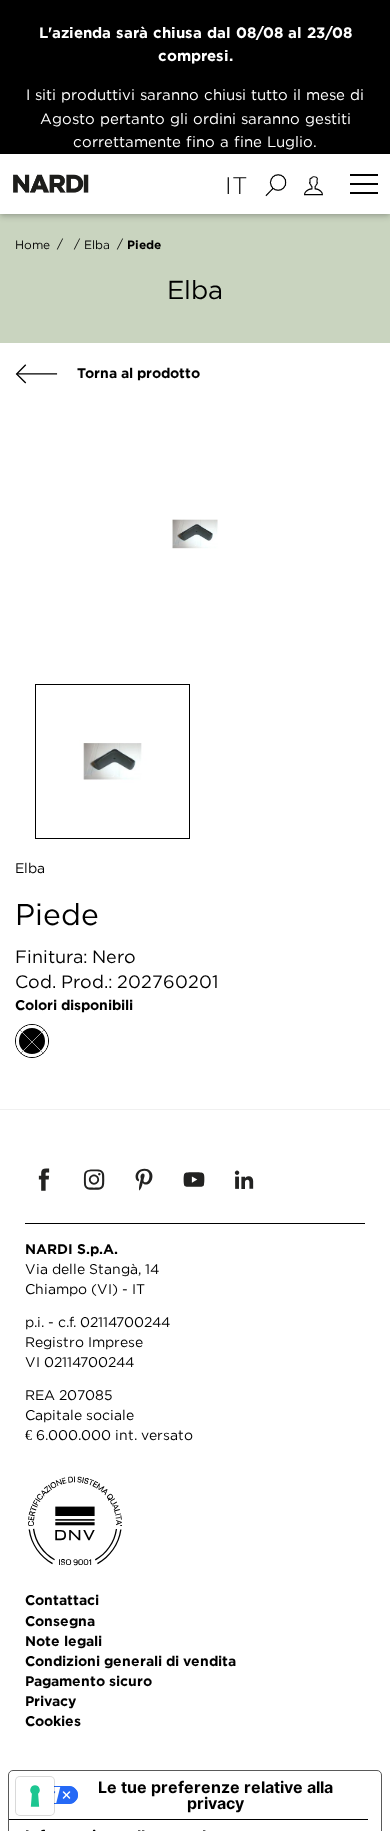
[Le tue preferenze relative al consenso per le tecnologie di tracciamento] (35, 1796)
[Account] (316, 184)
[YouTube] (194, 1179)
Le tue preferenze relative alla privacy (215, 1795)
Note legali (63, 1640)
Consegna (60, 1620)
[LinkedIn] (244, 1179)
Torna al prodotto (136, 372)
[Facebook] (44, 1179)
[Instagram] (94, 1179)
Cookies (53, 1720)
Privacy (50, 1700)
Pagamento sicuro (88, 1680)
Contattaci (62, 1599)
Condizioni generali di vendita (130, 1660)
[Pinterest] (144, 1179)
